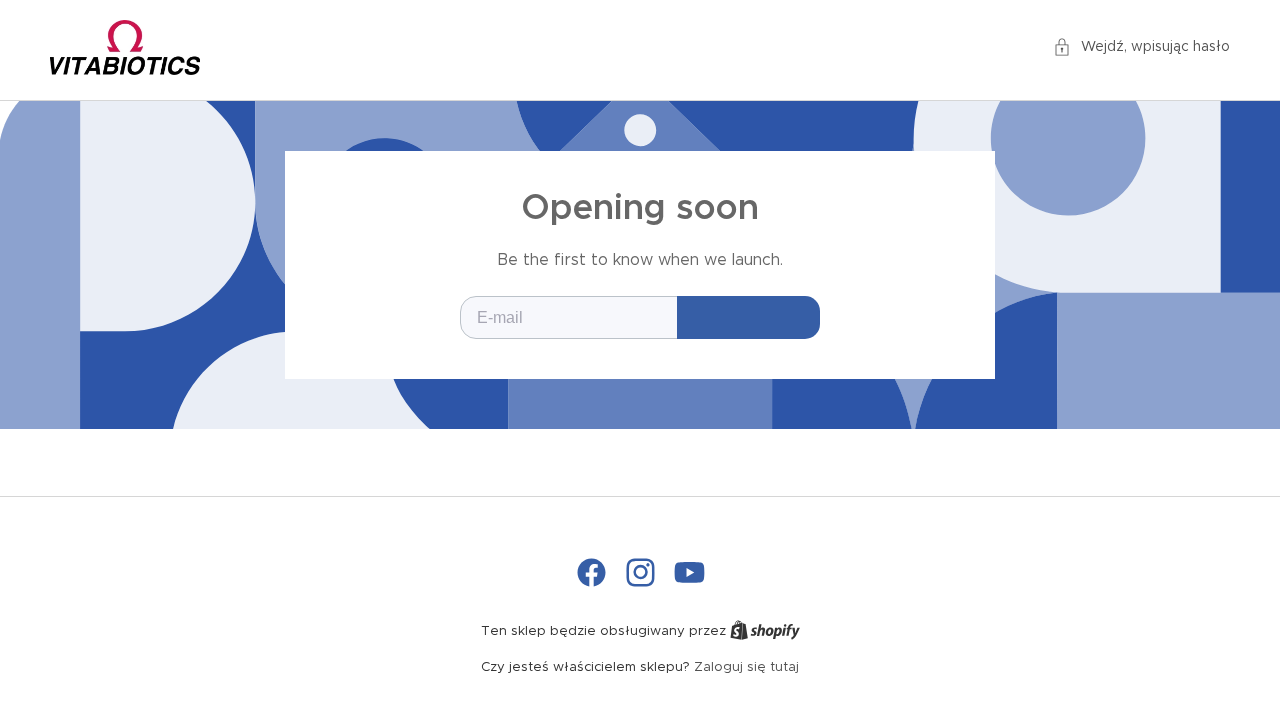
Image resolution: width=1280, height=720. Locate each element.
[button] (1141, 47)
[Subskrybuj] (748, 317)
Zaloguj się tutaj (746, 667)
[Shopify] (765, 631)
